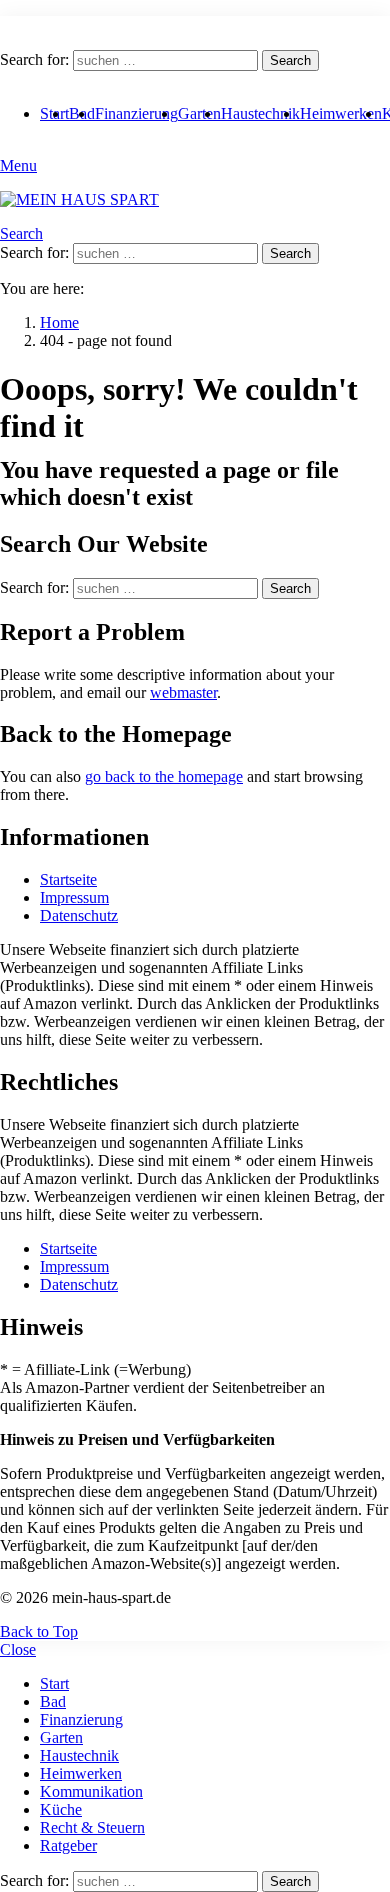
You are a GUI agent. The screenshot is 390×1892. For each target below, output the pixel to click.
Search (290, 60)
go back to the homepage (164, 776)
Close (18, 1649)
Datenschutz (79, 915)
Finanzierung (136, 113)
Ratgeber (68, 1845)
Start (54, 1683)
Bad (53, 1701)
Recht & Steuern (92, 1827)
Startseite (68, 879)
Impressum (74, 897)
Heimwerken (341, 113)
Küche (61, 1809)
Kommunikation (91, 1791)
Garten (199, 113)
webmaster (183, 692)
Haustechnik (260, 113)
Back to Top (39, 1631)
